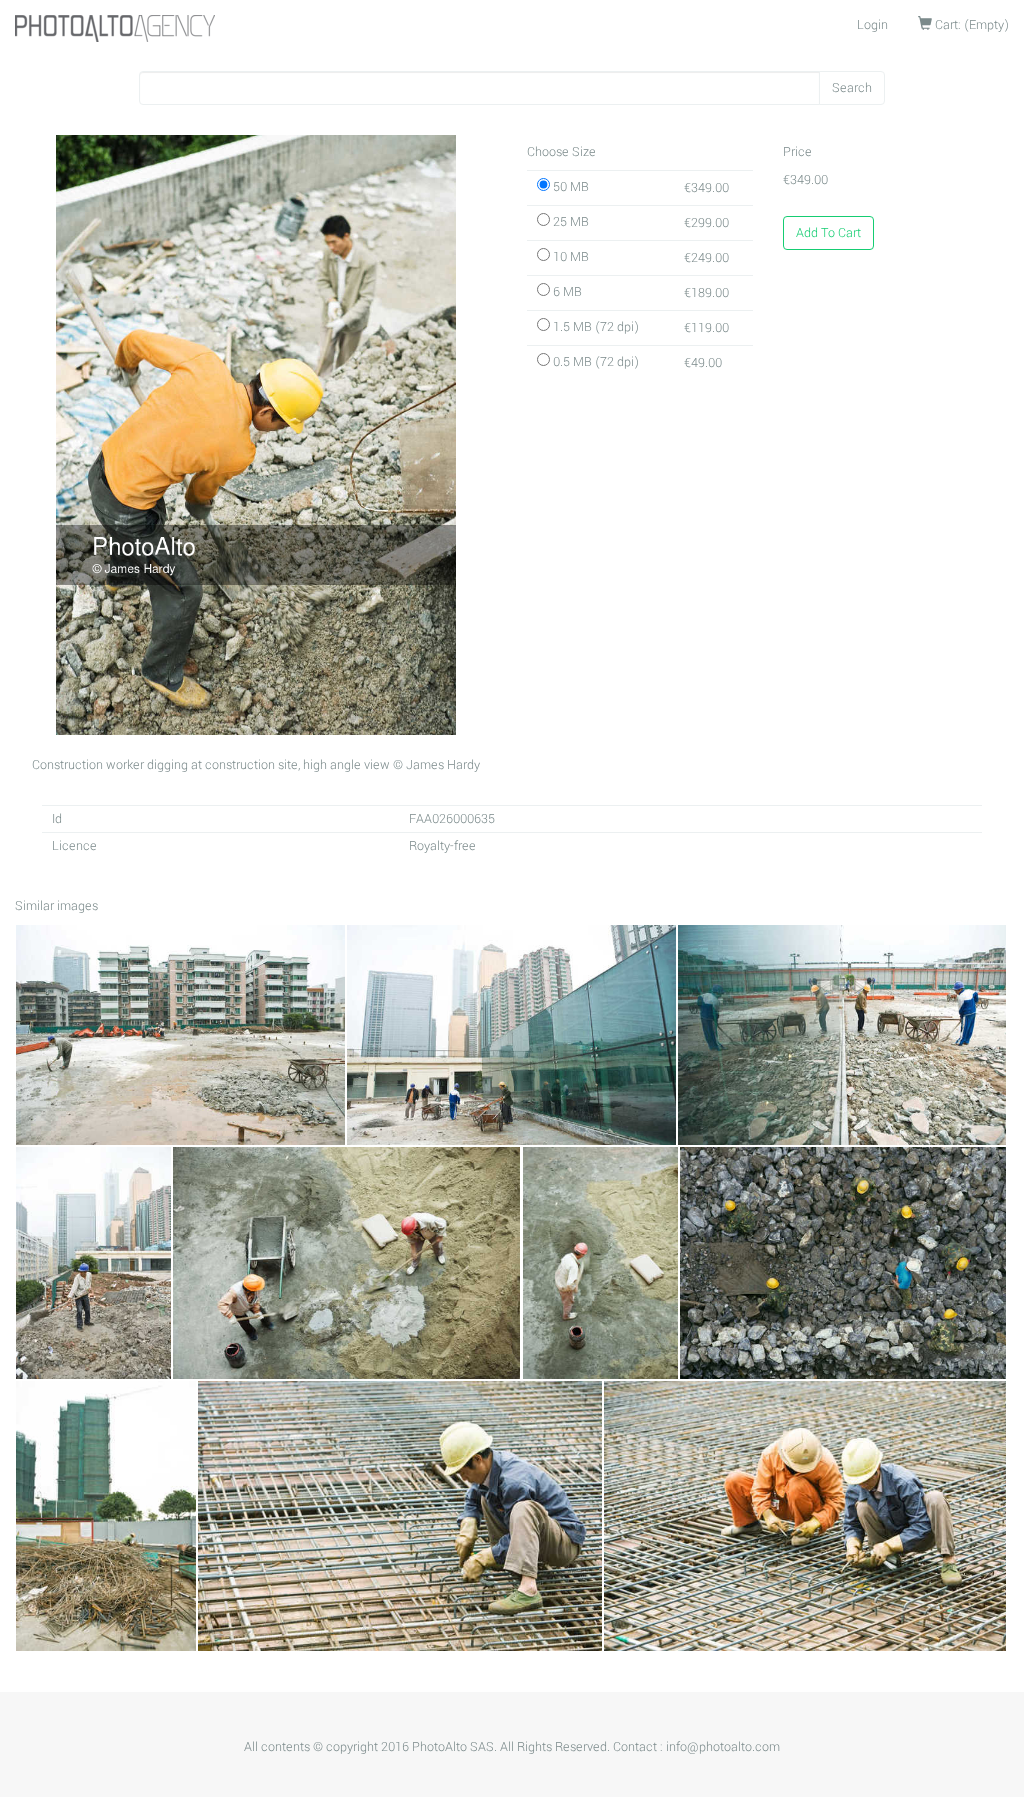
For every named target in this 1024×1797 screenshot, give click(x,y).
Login (872, 25)
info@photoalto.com (723, 1747)
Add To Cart (828, 233)
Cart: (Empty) (970, 25)
